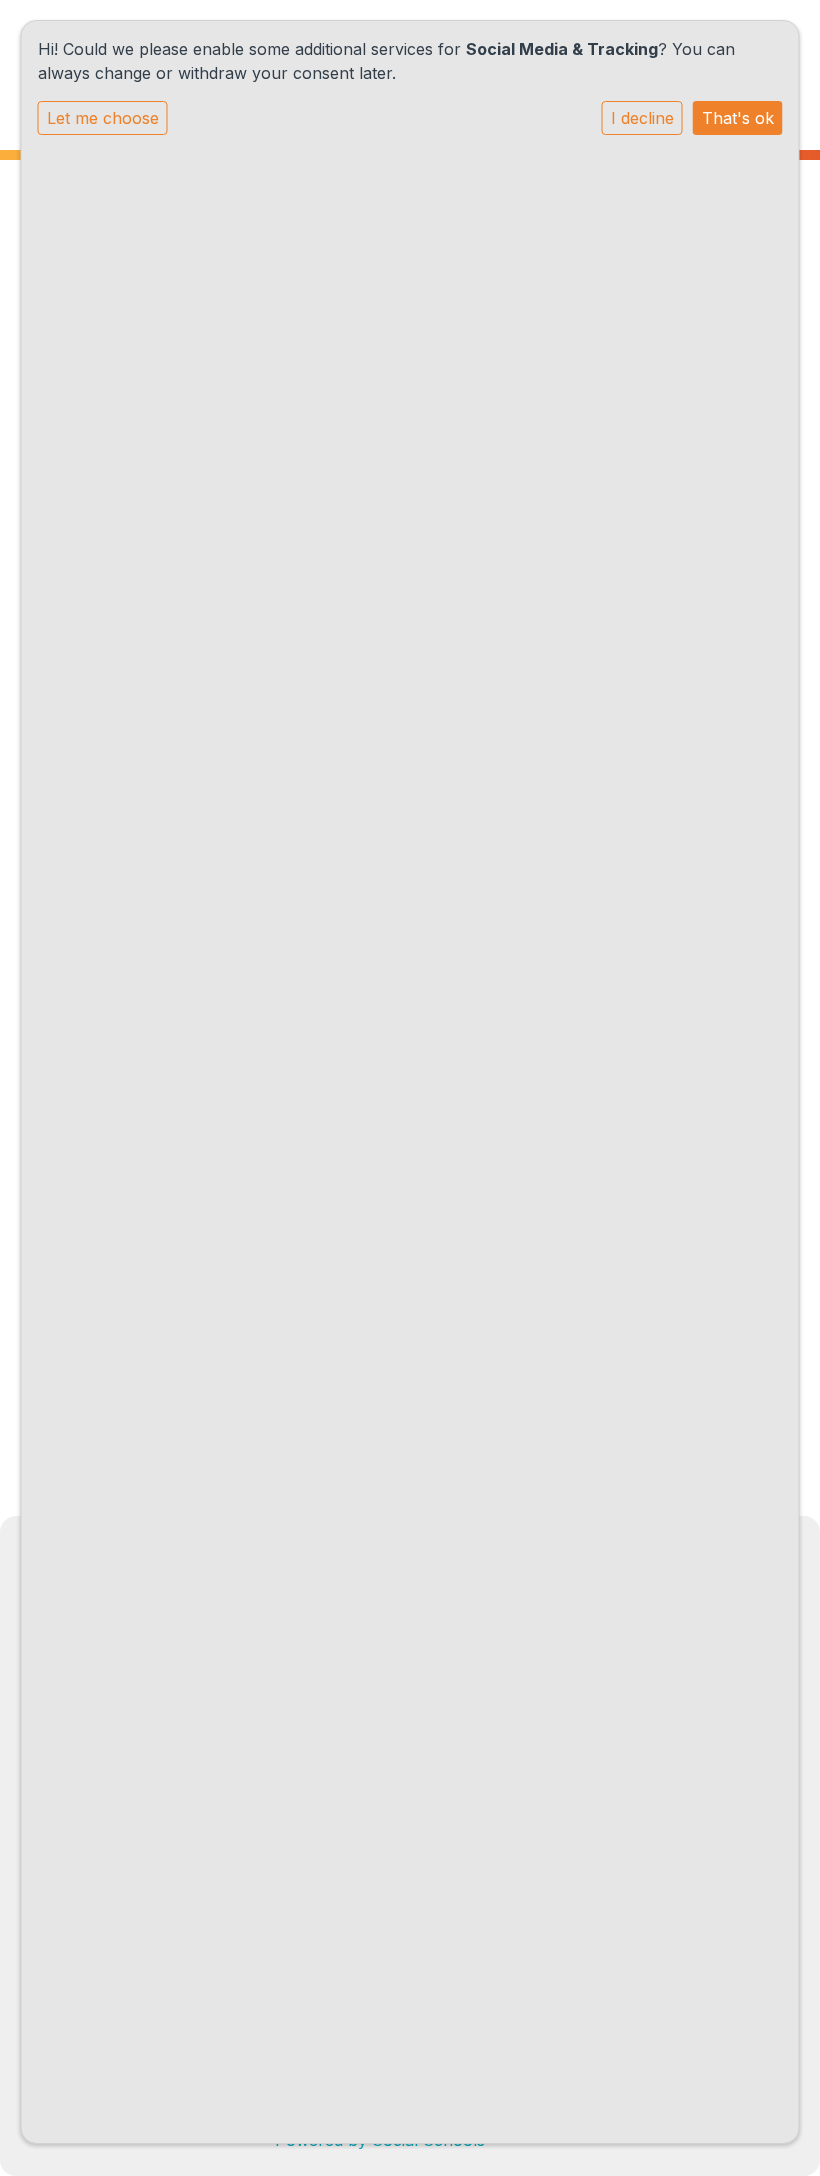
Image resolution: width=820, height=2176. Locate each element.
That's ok (738, 118)
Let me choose (103, 118)
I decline (642, 118)
